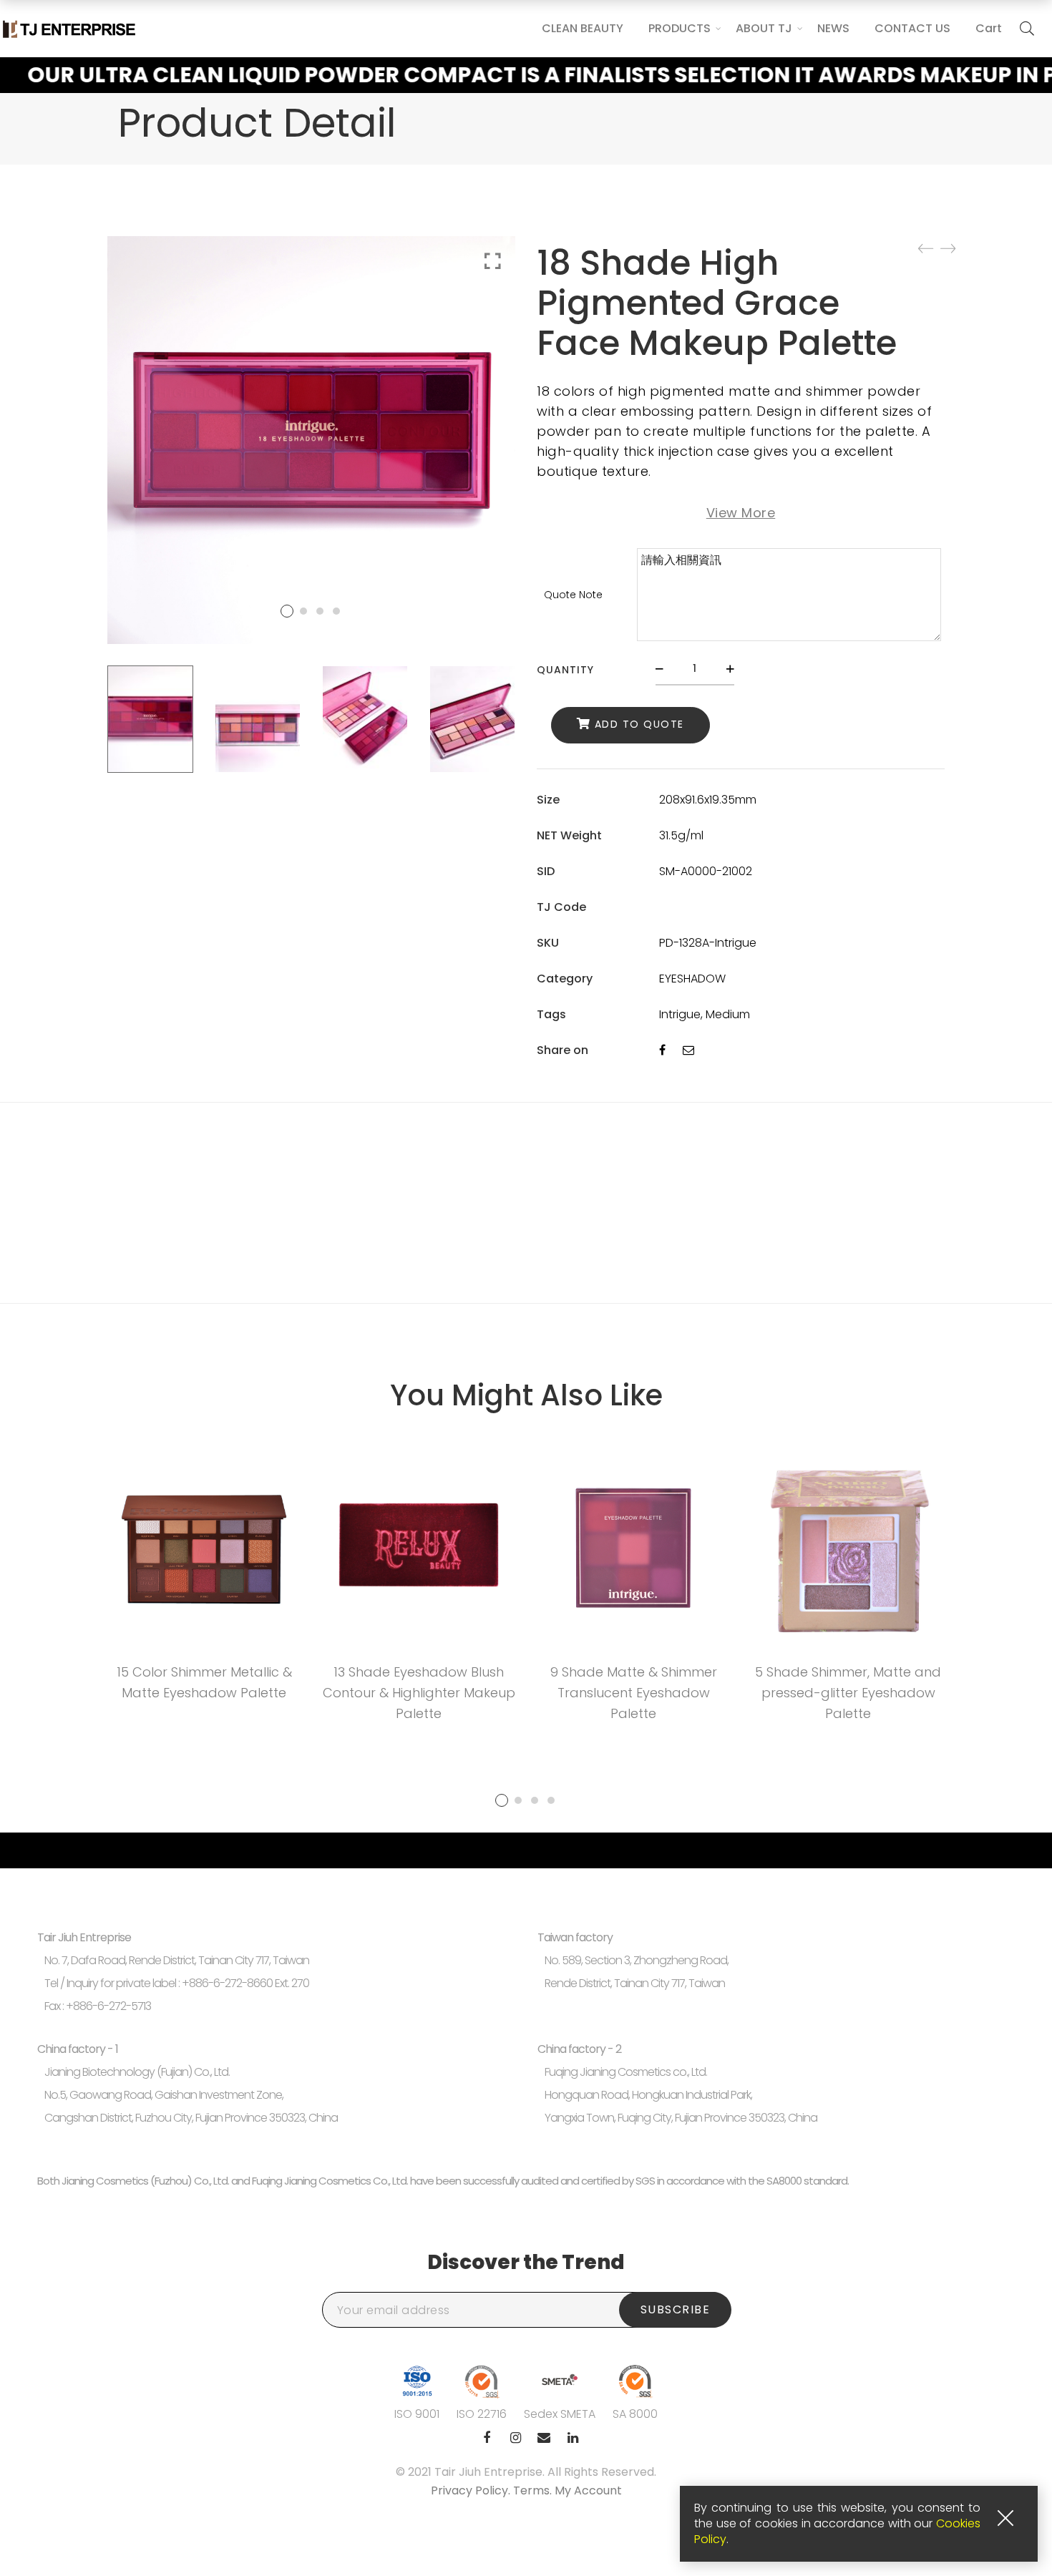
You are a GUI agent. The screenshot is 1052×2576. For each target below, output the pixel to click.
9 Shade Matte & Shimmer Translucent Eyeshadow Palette (634, 1693)
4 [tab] (551, 1800)
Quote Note (573, 595)
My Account (588, 2490)
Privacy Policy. (472, 2490)
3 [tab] (535, 1800)
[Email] (688, 1050)
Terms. (534, 2490)
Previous (89, 719)
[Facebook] (662, 1050)
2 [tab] (518, 1800)
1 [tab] (502, 1800)
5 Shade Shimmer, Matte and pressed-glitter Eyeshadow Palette (848, 1693)
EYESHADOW (692, 979)
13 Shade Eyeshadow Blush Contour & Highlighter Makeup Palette (419, 1693)
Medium (728, 1014)
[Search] (1027, 29)
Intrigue (680, 1014)
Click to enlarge (493, 261)
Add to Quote (639, 724)
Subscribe (676, 2309)
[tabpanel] (204, 1581)
